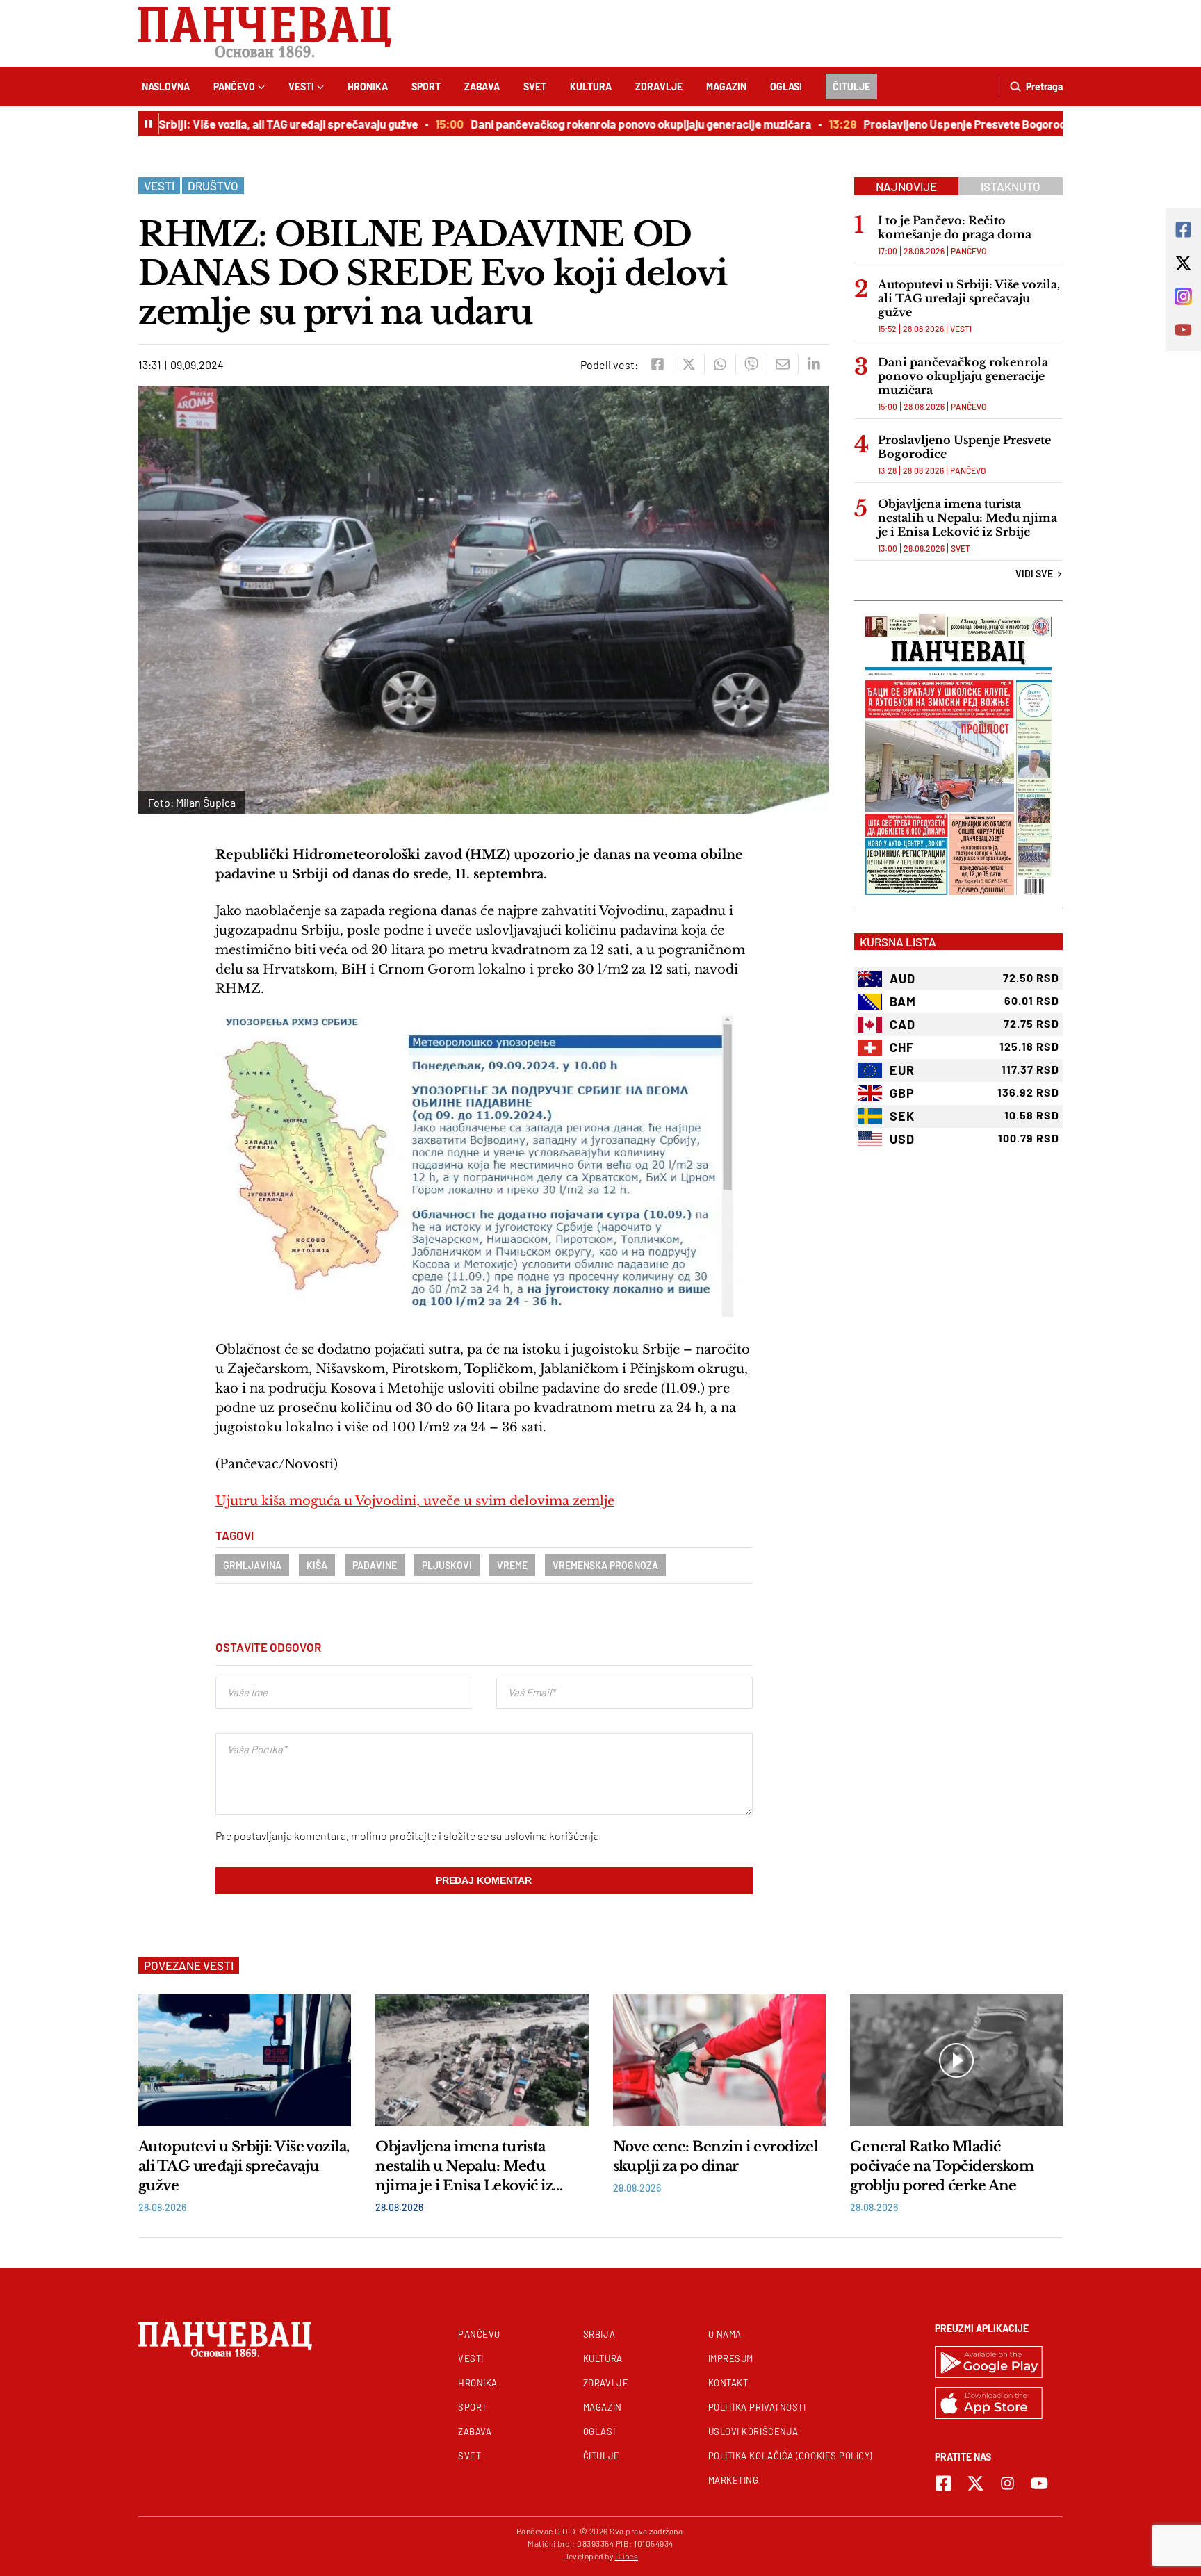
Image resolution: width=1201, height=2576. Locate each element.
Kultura (591, 87)
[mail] (782, 364)
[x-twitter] (975, 2483)
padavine (375, 1565)
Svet (535, 87)
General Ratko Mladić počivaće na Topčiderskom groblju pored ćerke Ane (942, 2166)
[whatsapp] (720, 364)
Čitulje (851, 87)
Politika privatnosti (757, 2407)
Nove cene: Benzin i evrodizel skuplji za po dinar (716, 2156)
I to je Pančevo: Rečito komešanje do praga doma (955, 227)
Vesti (301, 87)
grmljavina (252, 1565)
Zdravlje (659, 87)
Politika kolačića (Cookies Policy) (790, 2456)
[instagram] (1007, 2483)
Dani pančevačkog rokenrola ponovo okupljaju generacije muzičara (601, 124)
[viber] (751, 364)
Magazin (726, 87)
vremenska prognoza (605, 1565)
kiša (317, 1565)
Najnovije (906, 186)
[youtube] (1039, 2483)
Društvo (213, 186)
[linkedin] (814, 364)
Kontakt (728, 2383)
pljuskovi (447, 1565)
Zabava (482, 87)
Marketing (734, 2480)
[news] (245, 2060)
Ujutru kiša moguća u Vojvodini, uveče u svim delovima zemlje (415, 1501)
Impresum (731, 2358)
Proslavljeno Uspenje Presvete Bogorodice (933, 124)
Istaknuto (1011, 186)
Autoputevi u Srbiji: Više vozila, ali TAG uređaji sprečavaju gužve (215, 124)
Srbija (599, 2334)
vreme (512, 1565)
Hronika (368, 87)
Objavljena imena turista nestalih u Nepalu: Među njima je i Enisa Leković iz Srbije (967, 518)
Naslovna (166, 87)
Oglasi (786, 87)
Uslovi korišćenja (753, 2431)
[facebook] (657, 364)
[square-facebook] (943, 2483)
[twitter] (688, 364)
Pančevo (234, 87)
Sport (426, 87)
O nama (725, 2334)
